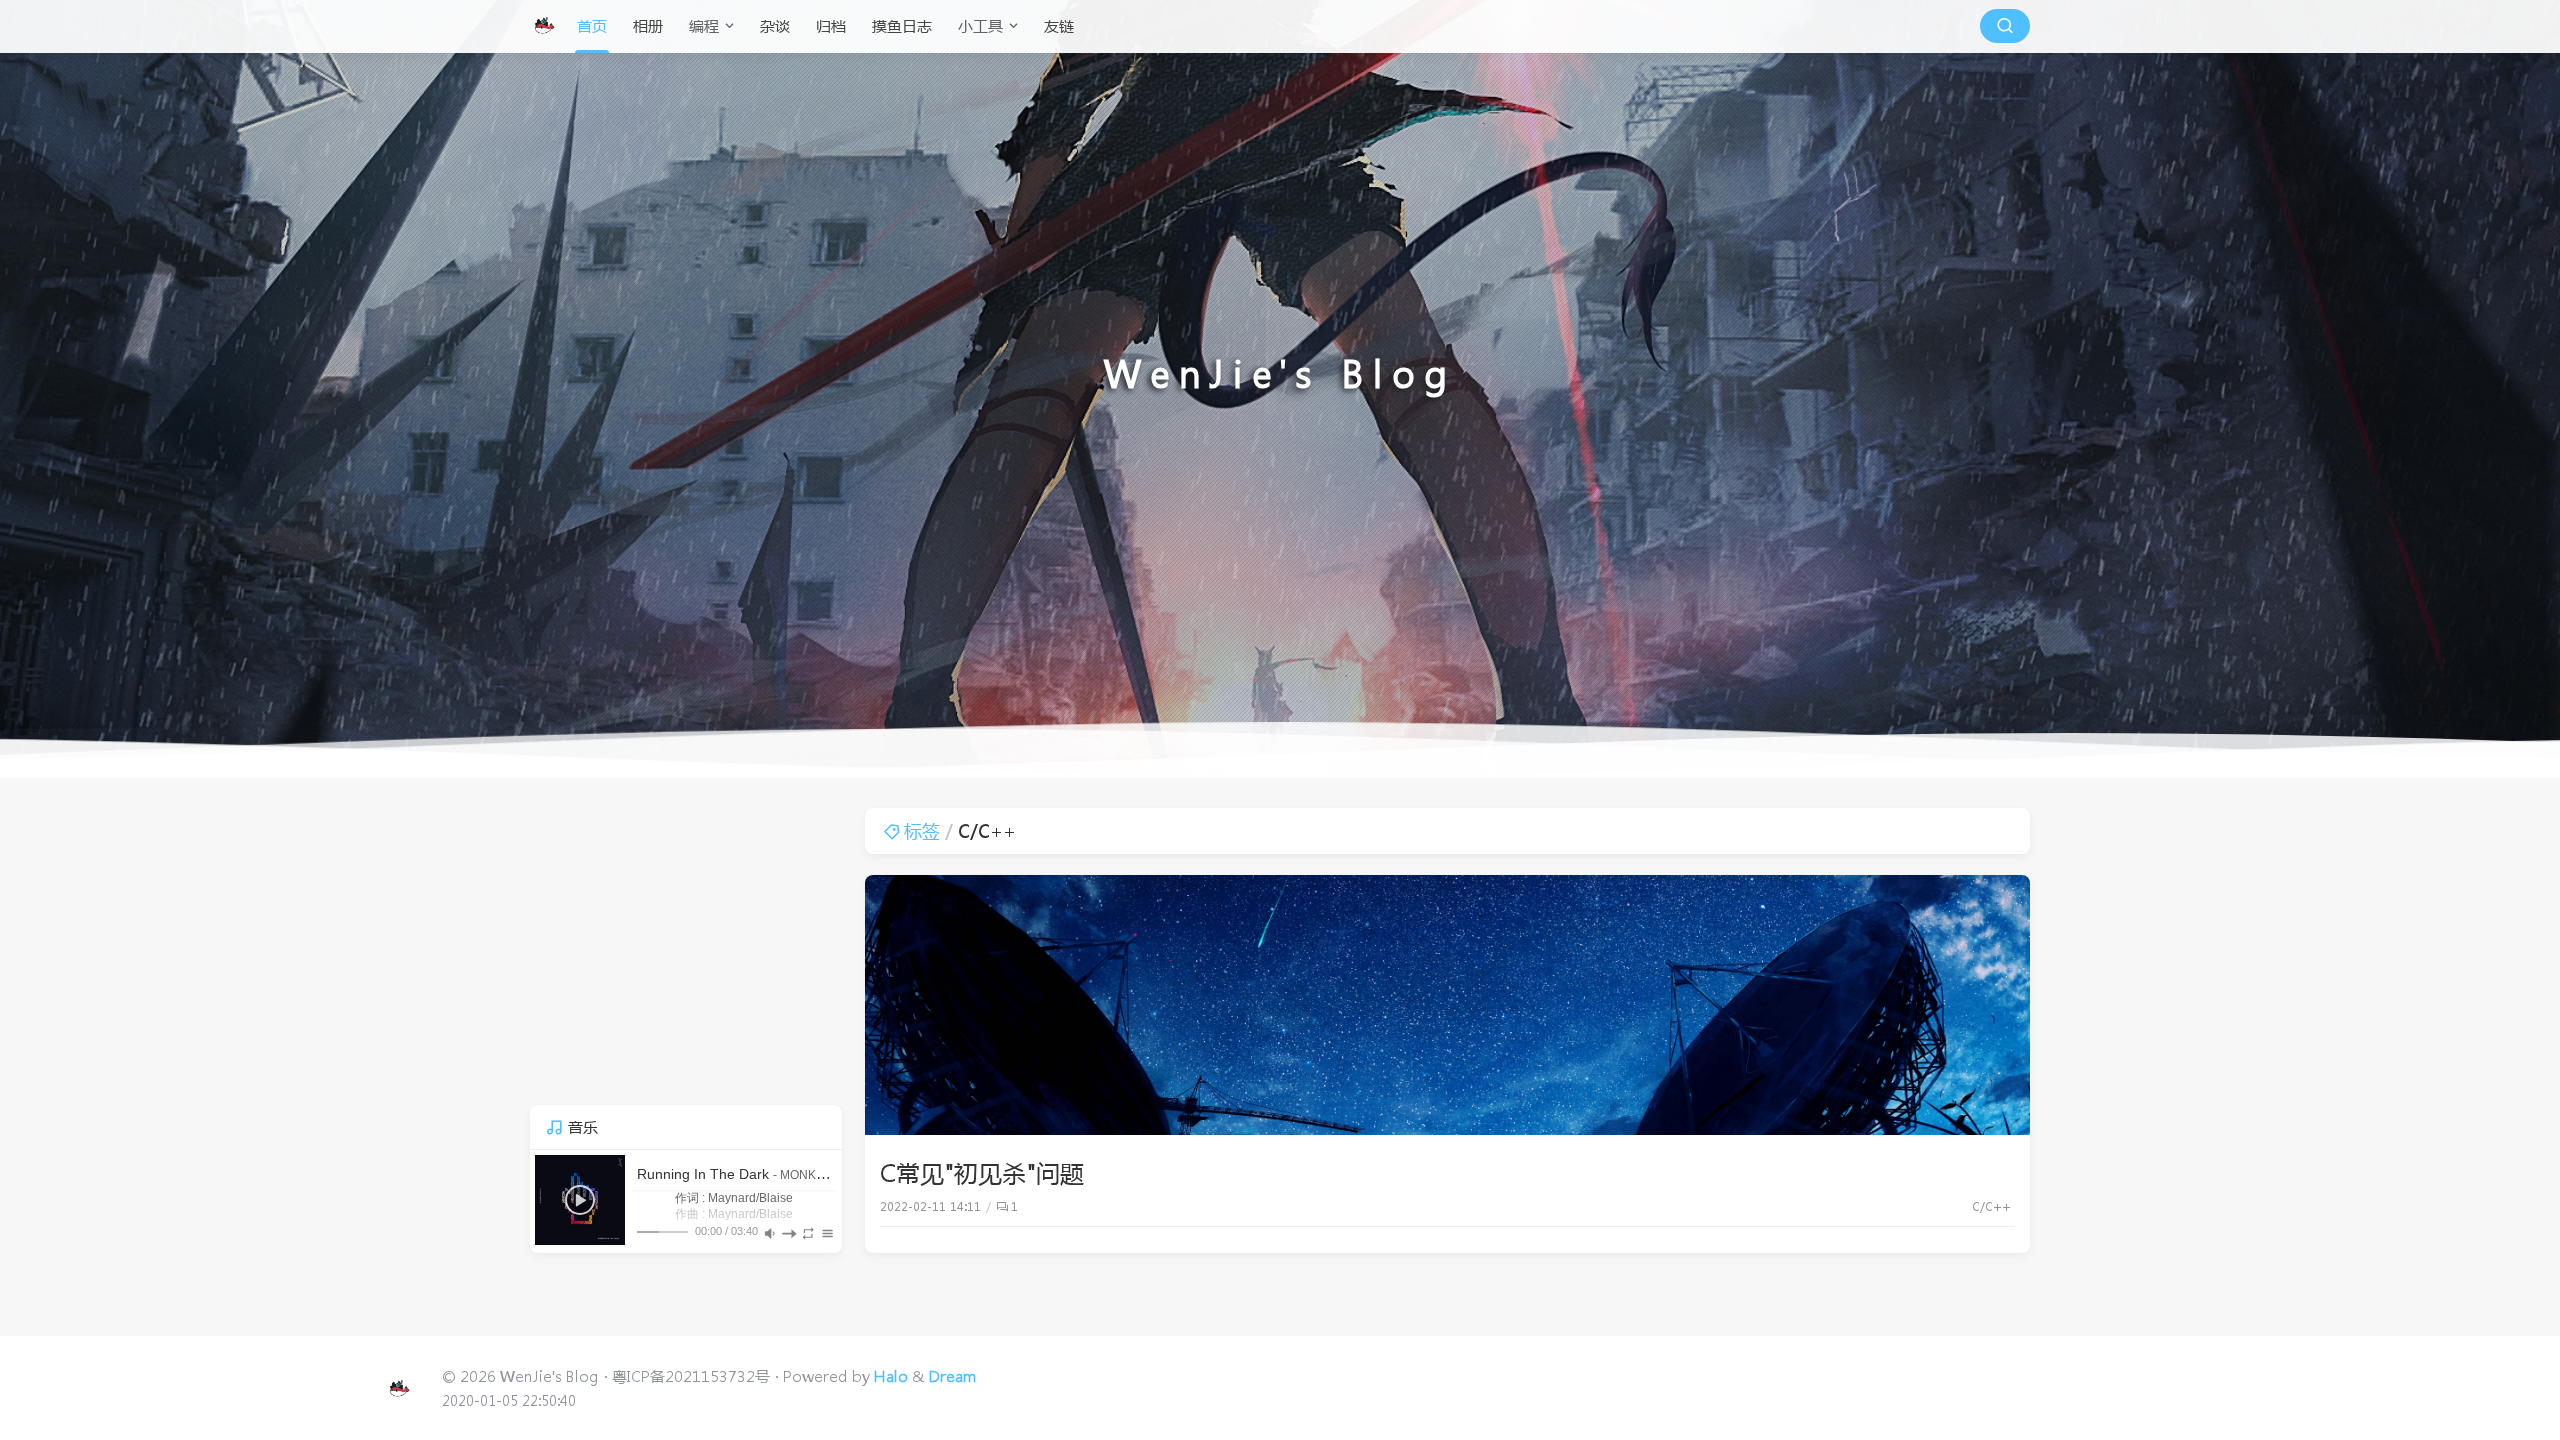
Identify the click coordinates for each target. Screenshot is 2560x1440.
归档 (831, 26)
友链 (1059, 26)
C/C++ (1991, 1206)
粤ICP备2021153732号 (691, 1376)
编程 (704, 26)
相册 (648, 26)
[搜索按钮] (2005, 26)
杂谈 (775, 26)
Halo (891, 1376)
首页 (592, 26)
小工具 (980, 26)
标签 (922, 831)
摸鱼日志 (902, 26)
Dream (953, 1376)
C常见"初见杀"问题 (982, 1172)
